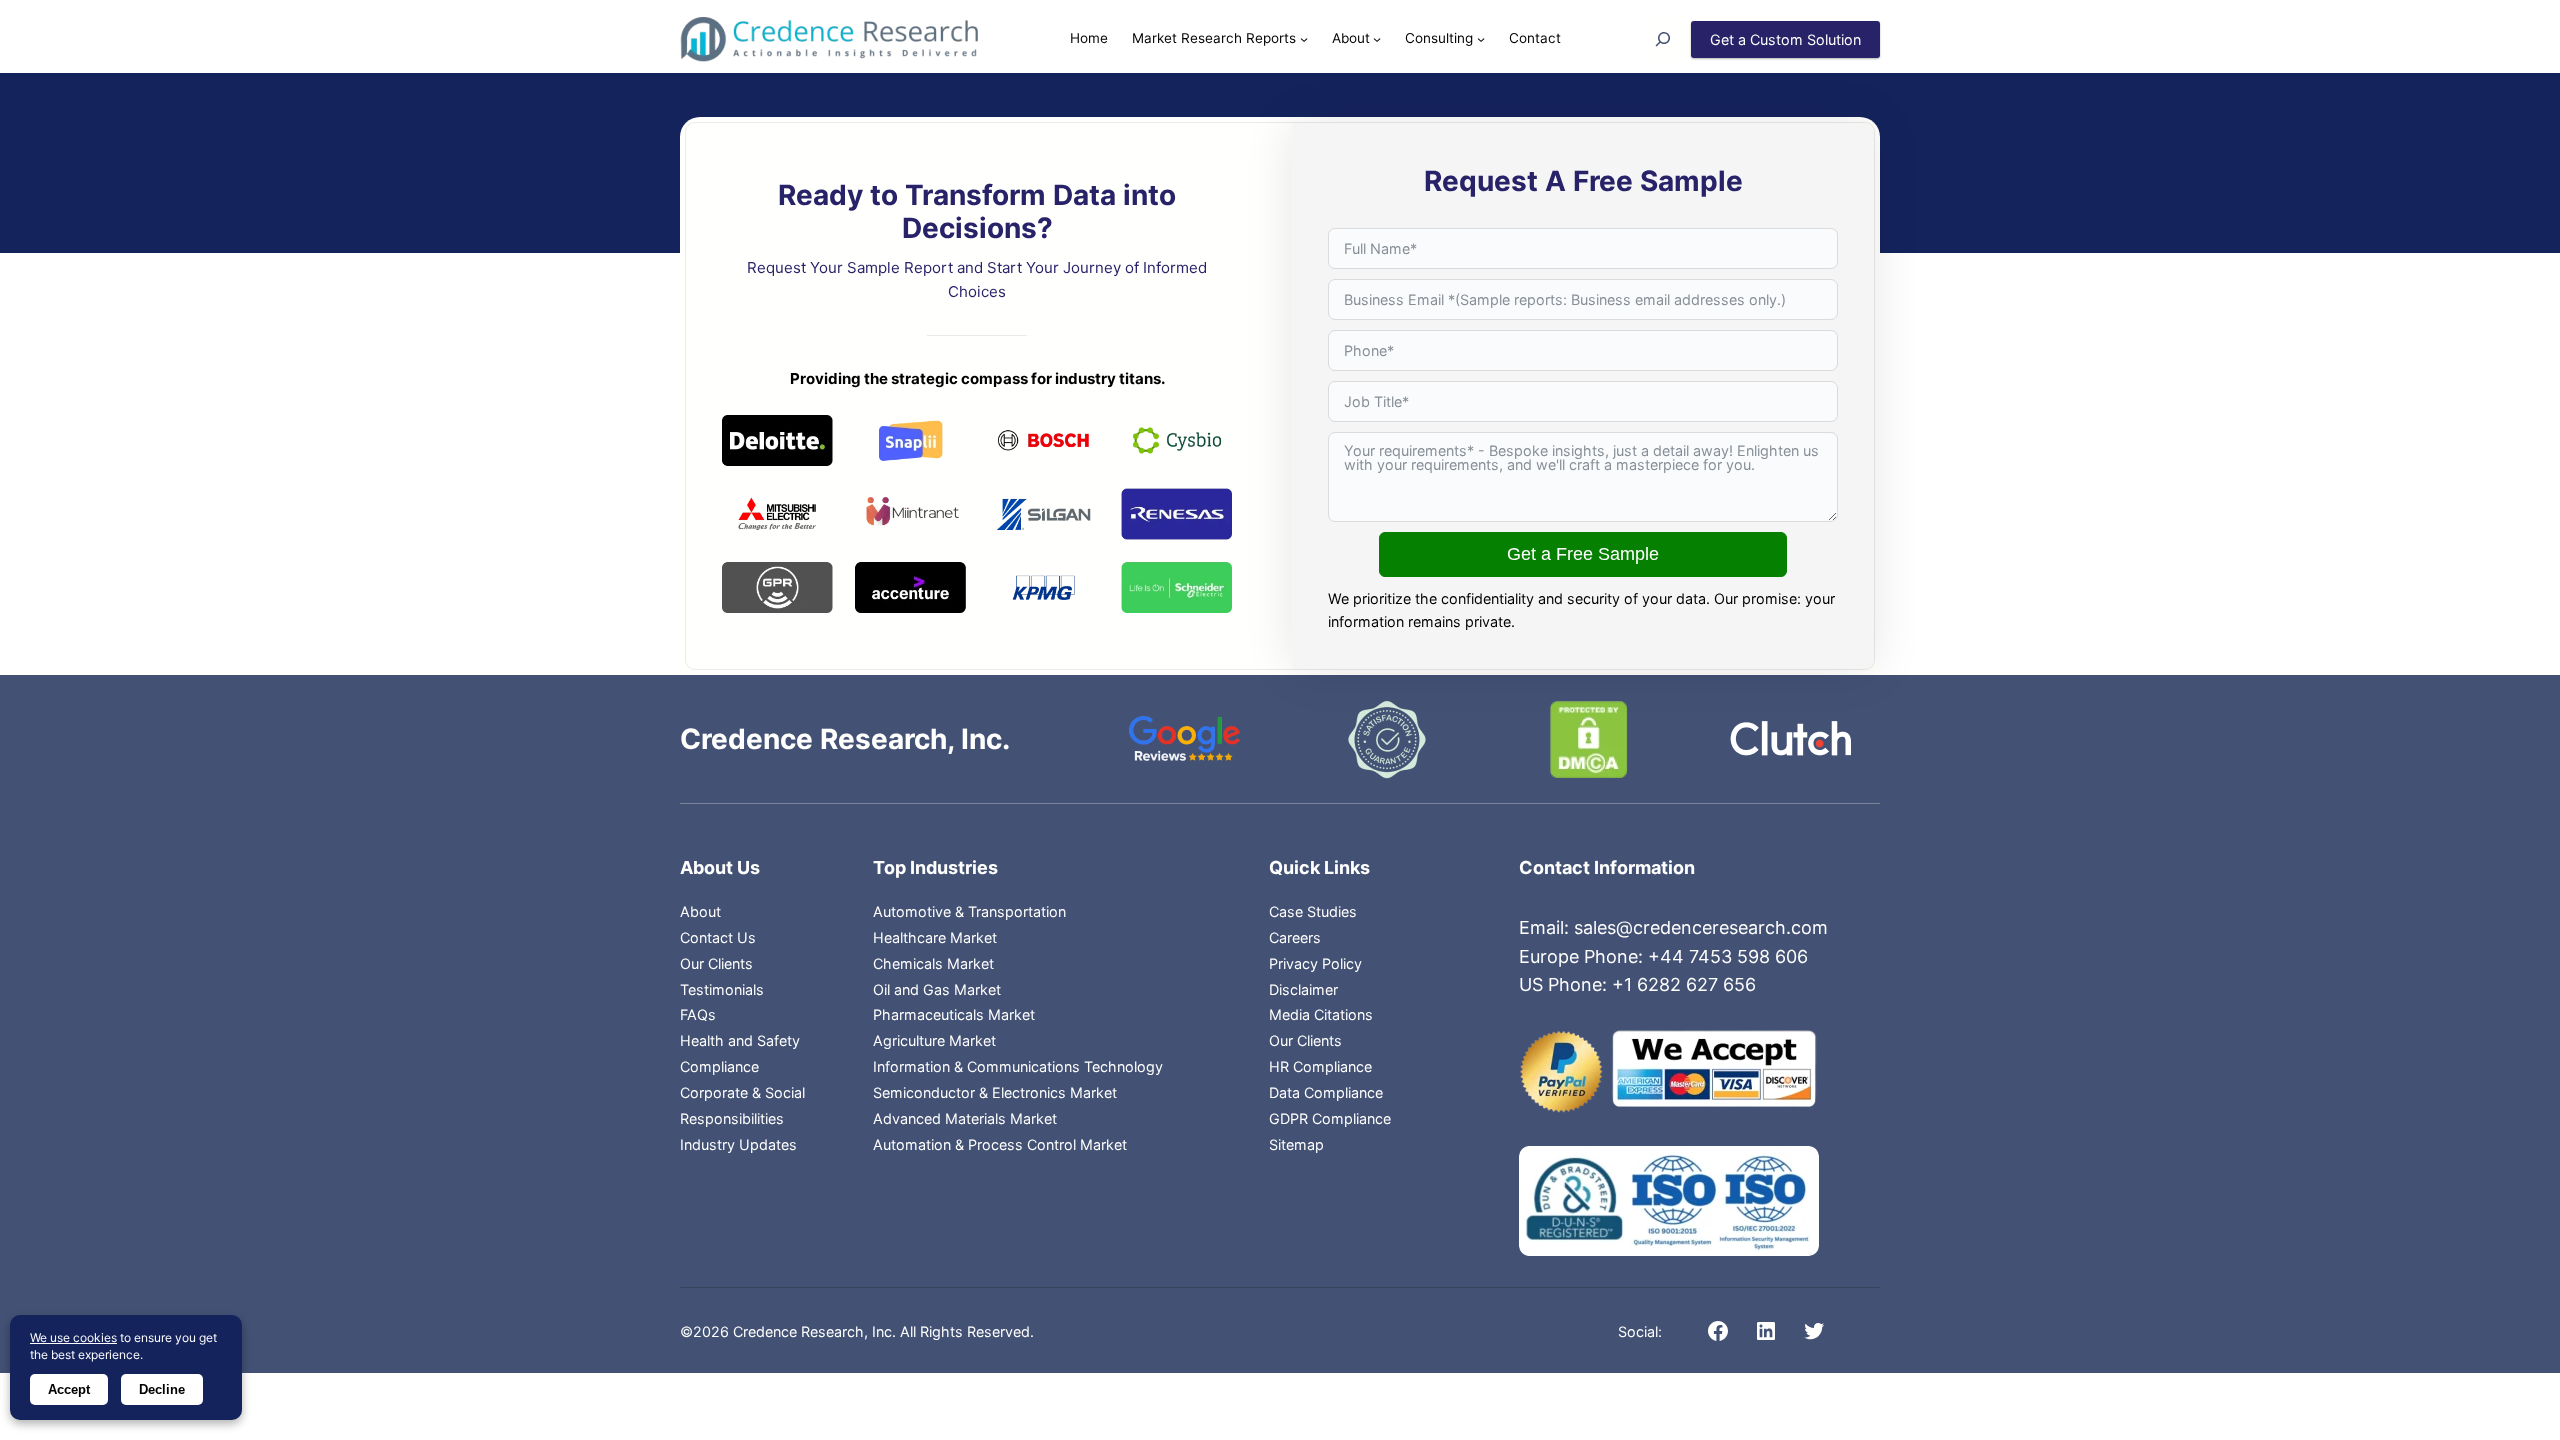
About (700, 911)
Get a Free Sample (1583, 554)
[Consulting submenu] (1481, 39)
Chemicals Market (933, 963)
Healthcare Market (935, 937)
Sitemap (1296, 1144)
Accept (69, 1389)
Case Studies (1313, 911)
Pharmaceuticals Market (954, 1014)
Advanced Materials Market (965, 1118)
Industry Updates (738, 1144)
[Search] (1670, 39)
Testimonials (722, 989)
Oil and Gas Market (937, 989)
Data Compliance (1326, 1092)
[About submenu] (1377, 39)
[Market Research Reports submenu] (1304, 39)
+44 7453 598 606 (1728, 956)
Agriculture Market (934, 1040)
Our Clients (716, 963)
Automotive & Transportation (969, 911)
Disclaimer (1303, 989)
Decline (162, 1389)
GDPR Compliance (1330, 1118)
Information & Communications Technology (1018, 1066)
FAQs (698, 1014)
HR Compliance (1320, 1066)
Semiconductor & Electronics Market (995, 1092)
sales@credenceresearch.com (1701, 927)
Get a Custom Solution (1785, 39)
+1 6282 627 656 (1684, 984)
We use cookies (73, 1337)
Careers (1295, 937)
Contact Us (718, 937)
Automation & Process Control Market (1000, 1144)
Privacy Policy (1315, 963)
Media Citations (1321, 1014)
